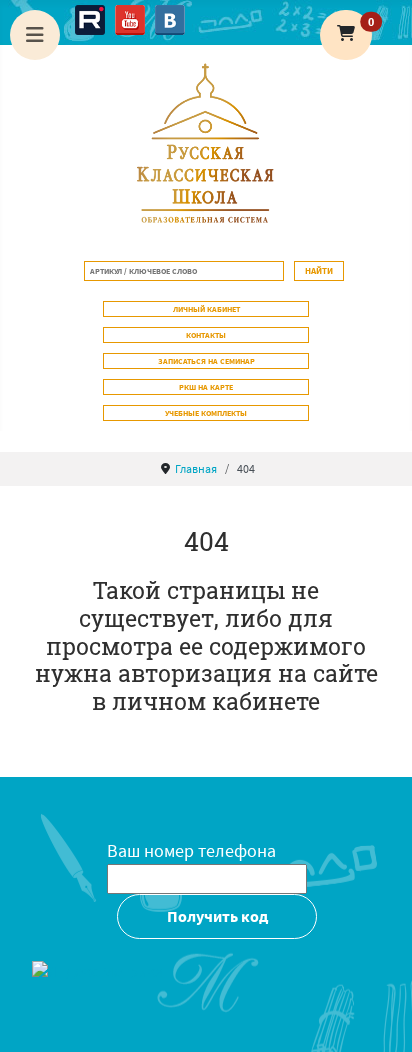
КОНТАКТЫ (206, 335)
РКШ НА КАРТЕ (206, 387)
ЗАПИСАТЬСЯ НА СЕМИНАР (206, 361)
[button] (346, 35)
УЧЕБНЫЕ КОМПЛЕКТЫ (206, 413)
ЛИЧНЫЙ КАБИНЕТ (206, 309)
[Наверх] (377, 1015)
